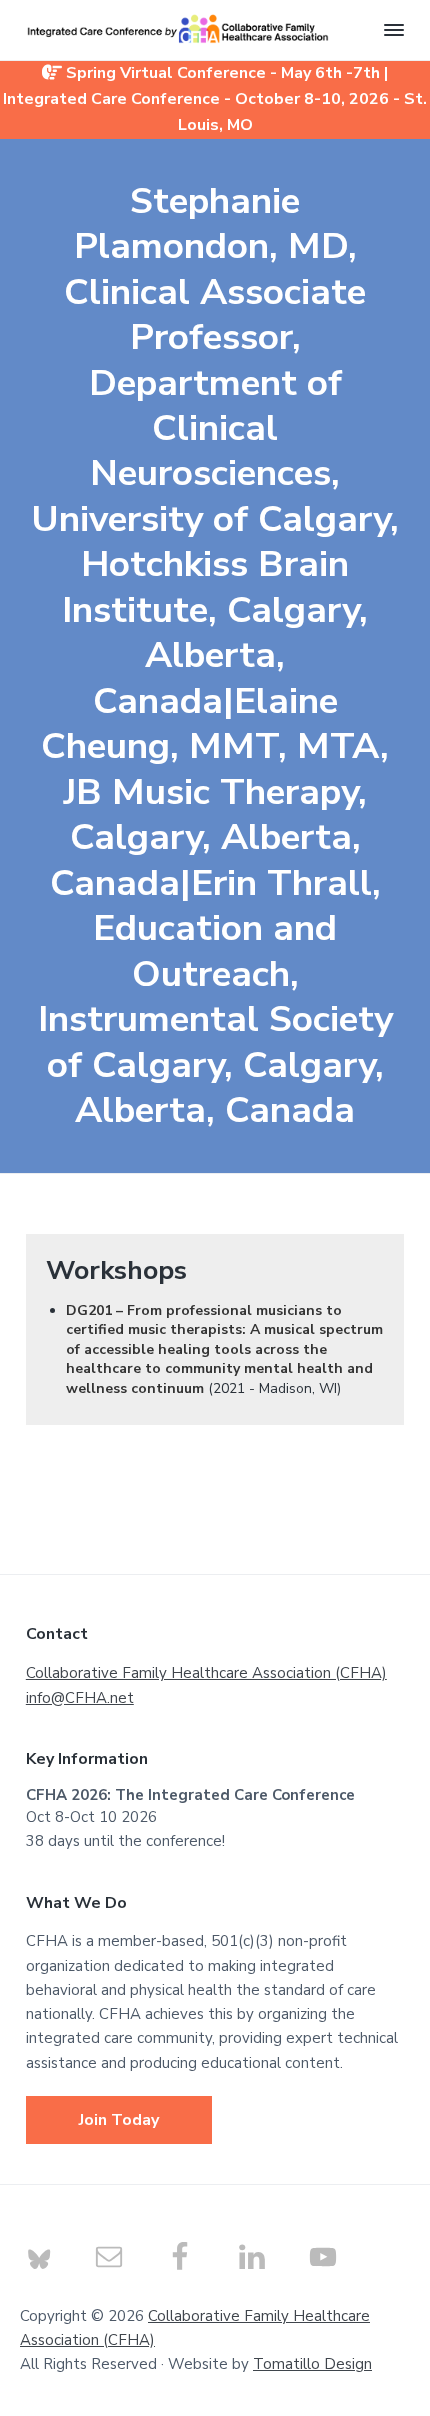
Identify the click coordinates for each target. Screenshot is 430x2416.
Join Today (119, 2120)
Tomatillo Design (312, 2364)
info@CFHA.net (80, 1698)
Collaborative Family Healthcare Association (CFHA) (206, 1673)
